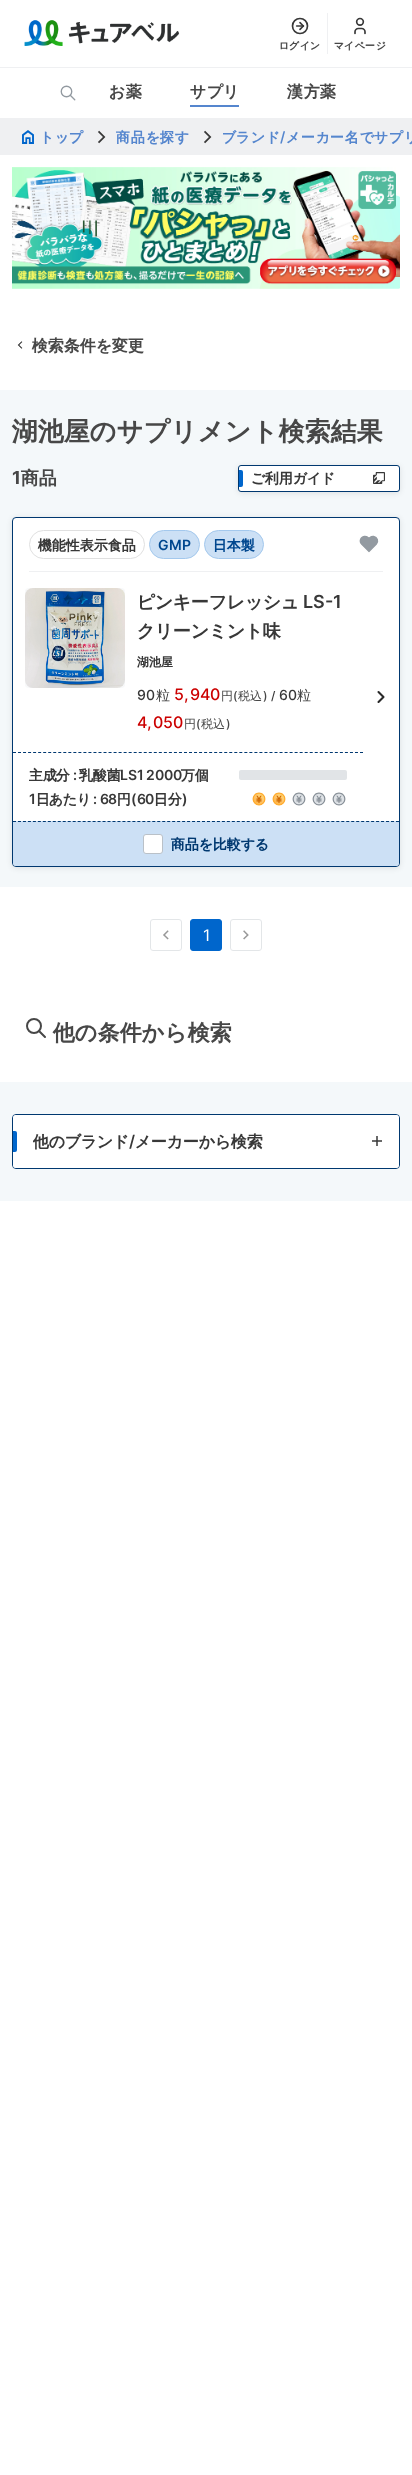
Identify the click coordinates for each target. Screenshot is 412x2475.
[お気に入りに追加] (369, 544)
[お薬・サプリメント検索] (68, 93)
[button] (206, 696)
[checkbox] (206, 843)
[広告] (206, 228)
